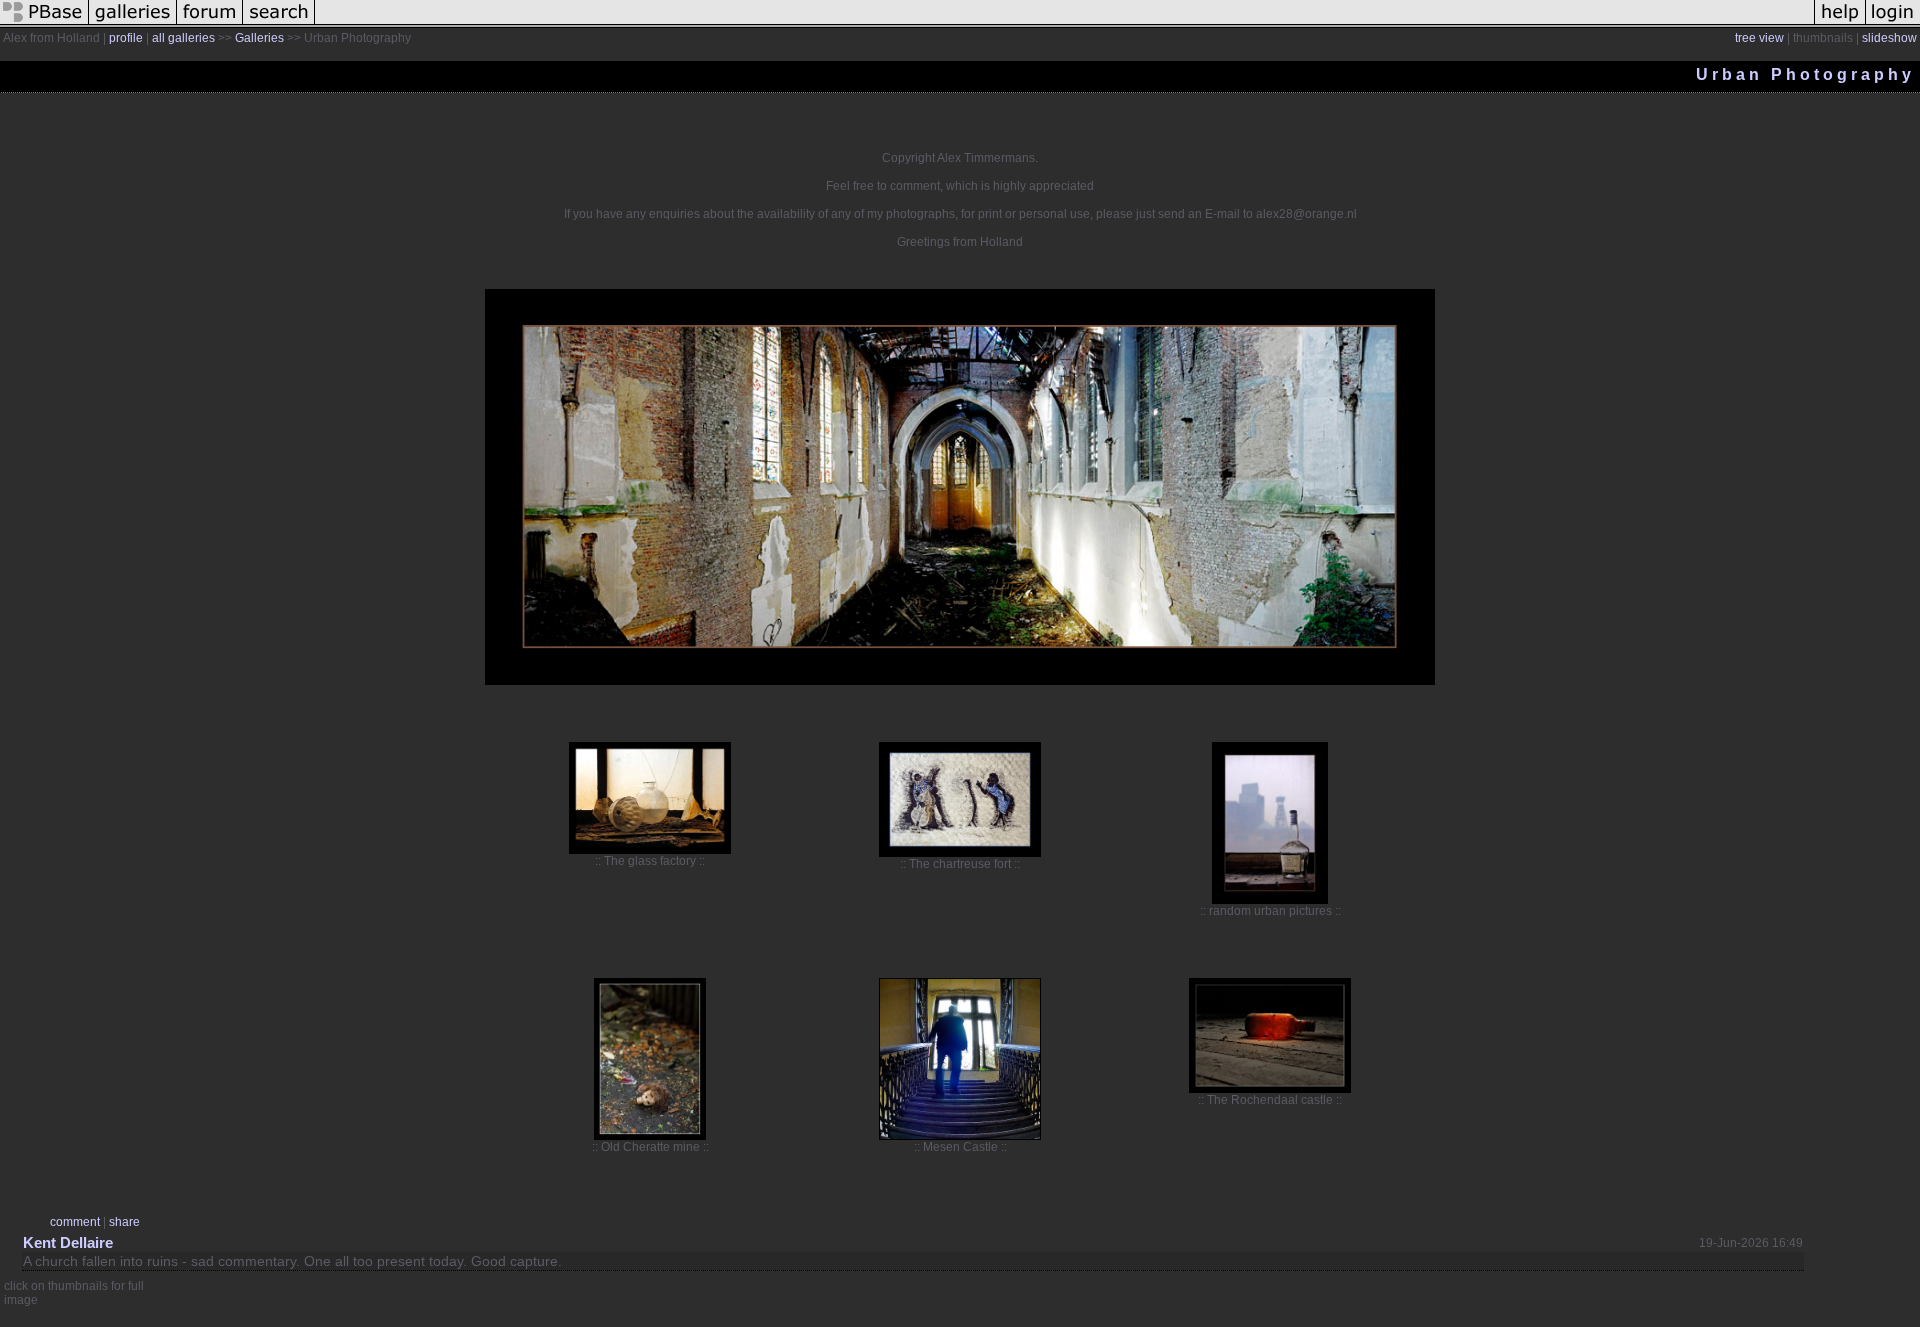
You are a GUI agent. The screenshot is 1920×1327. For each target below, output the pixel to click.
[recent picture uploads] (133, 24)
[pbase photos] (44, 24)
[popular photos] (1064, 24)
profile (126, 38)
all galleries (183, 38)
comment (75, 1222)
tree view (1759, 38)
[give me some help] (1840, 24)
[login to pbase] (1893, 24)
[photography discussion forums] (210, 24)
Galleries (259, 38)
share (124, 1222)
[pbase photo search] (279, 24)
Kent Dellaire (68, 1242)
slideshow (1889, 38)
